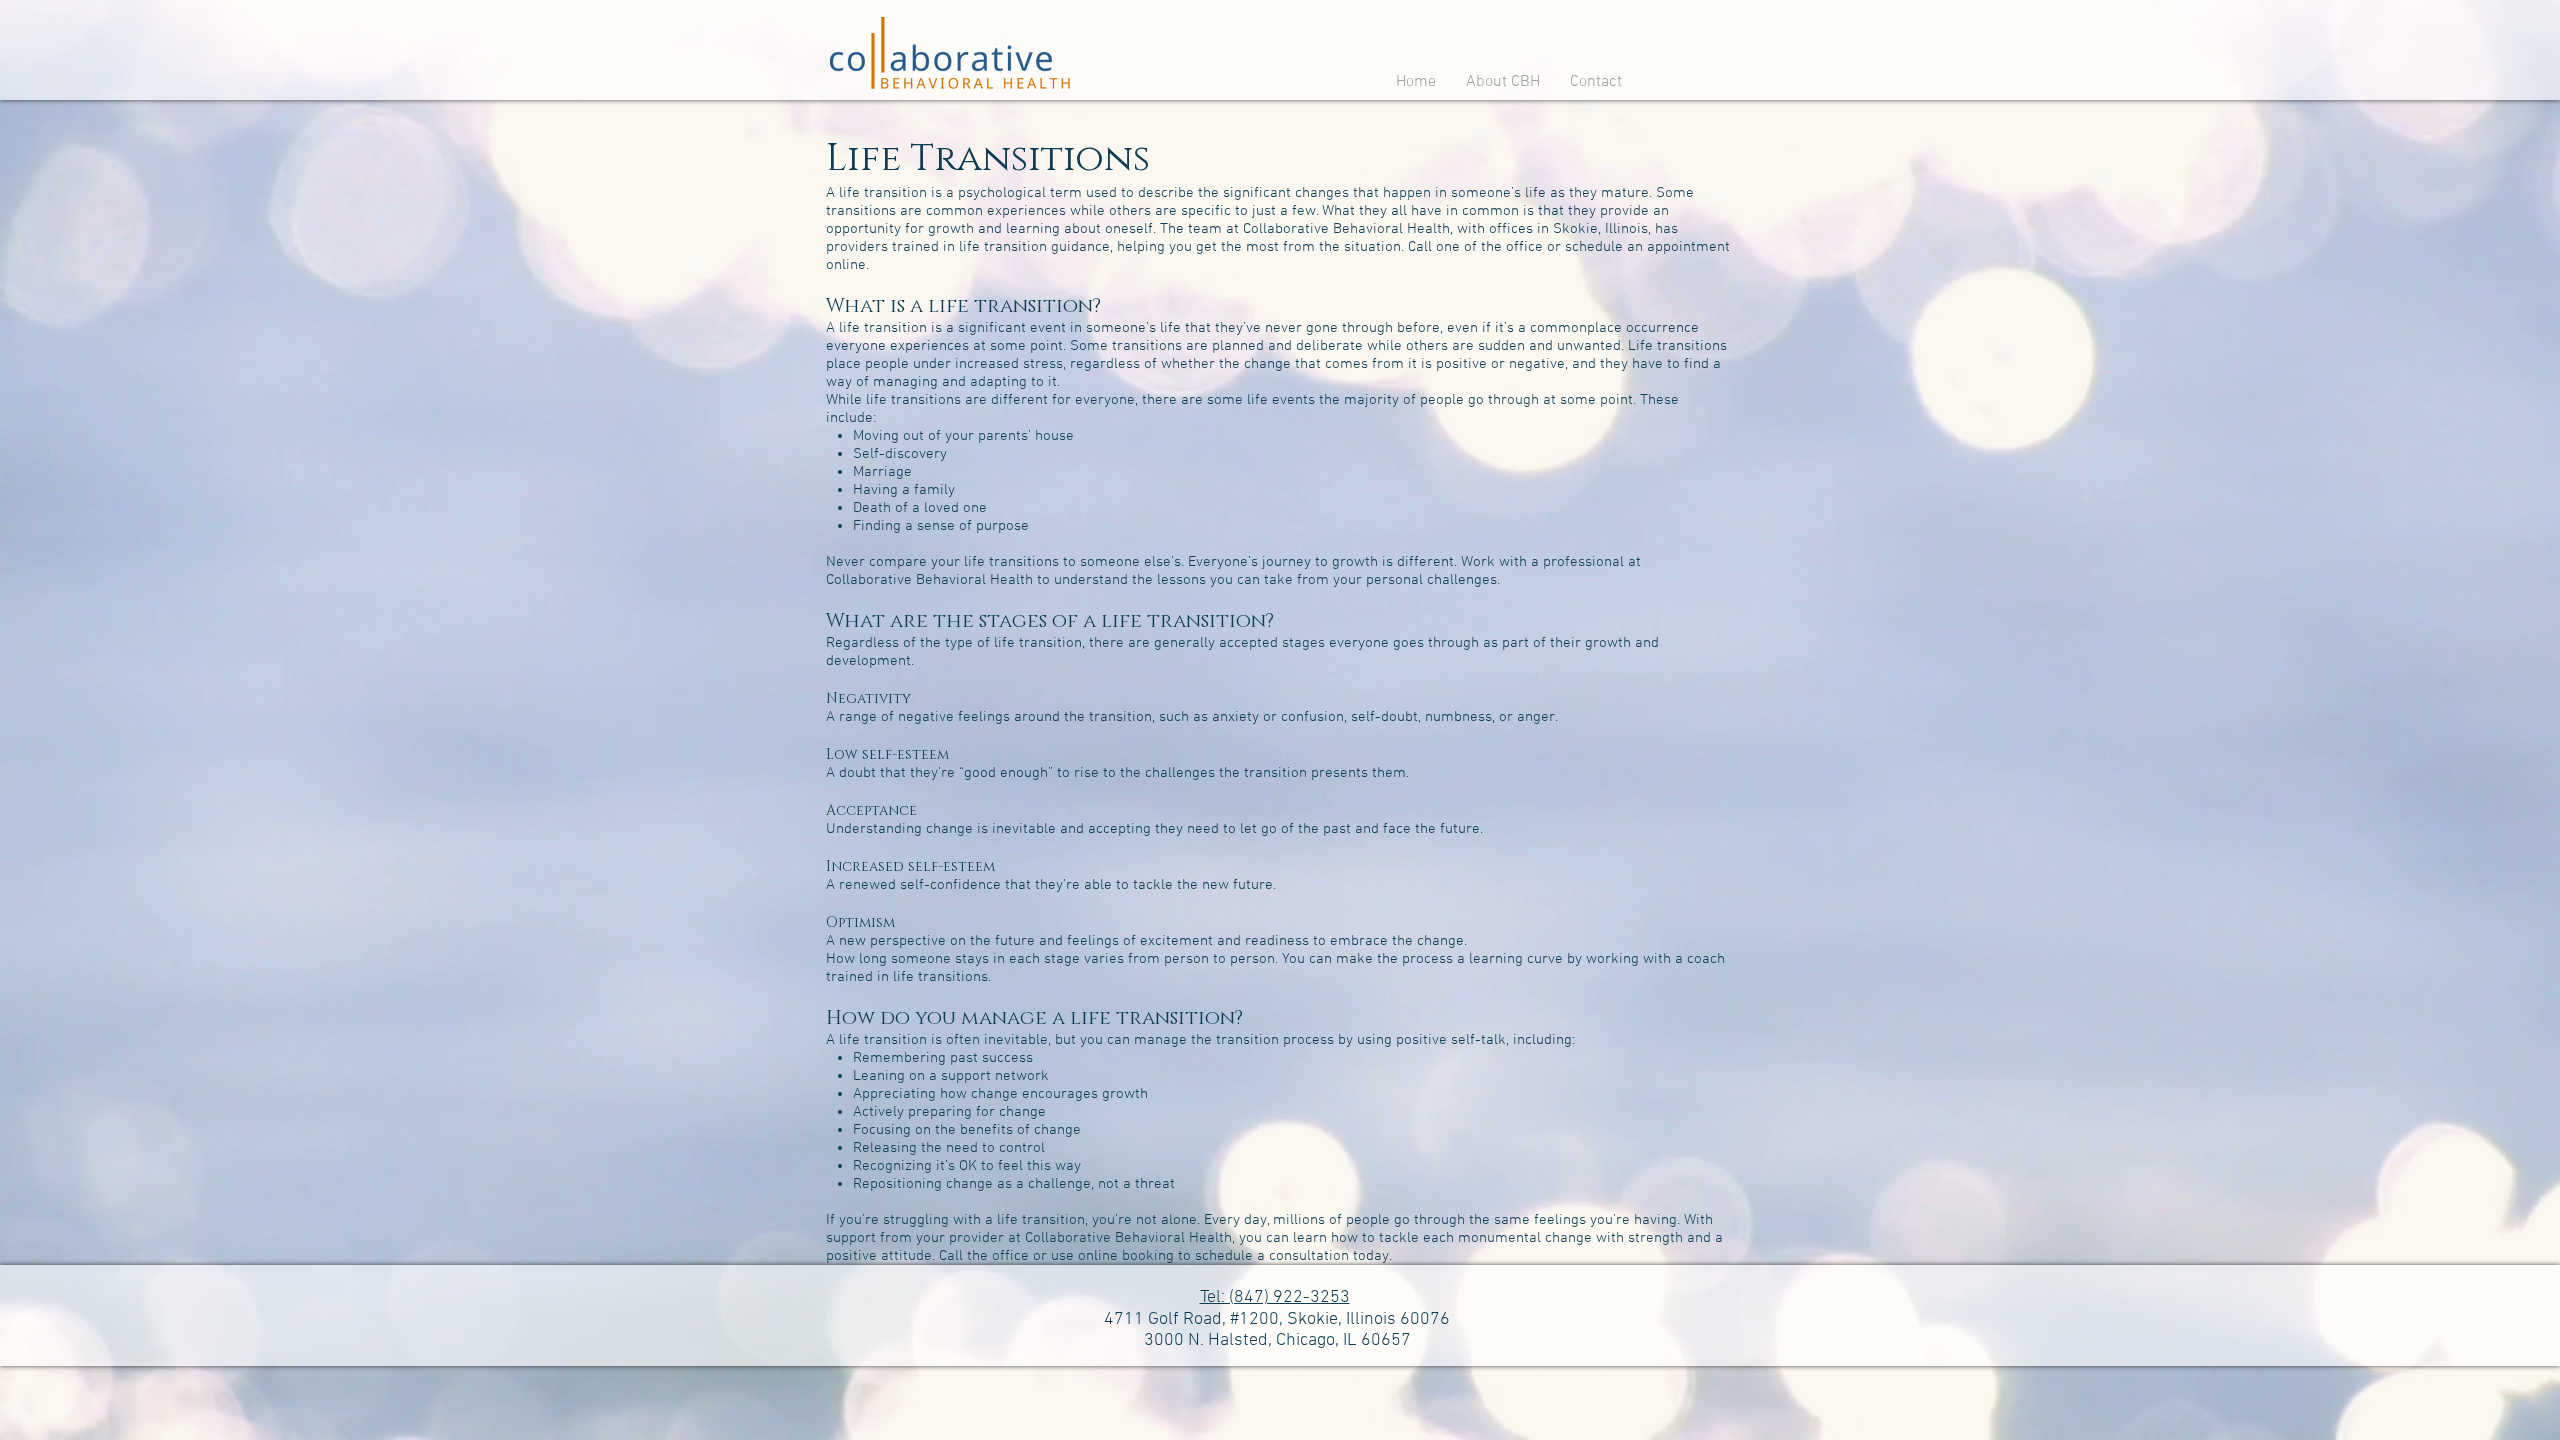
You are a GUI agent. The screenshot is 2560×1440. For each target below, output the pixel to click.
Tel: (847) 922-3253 (1275, 1297)
